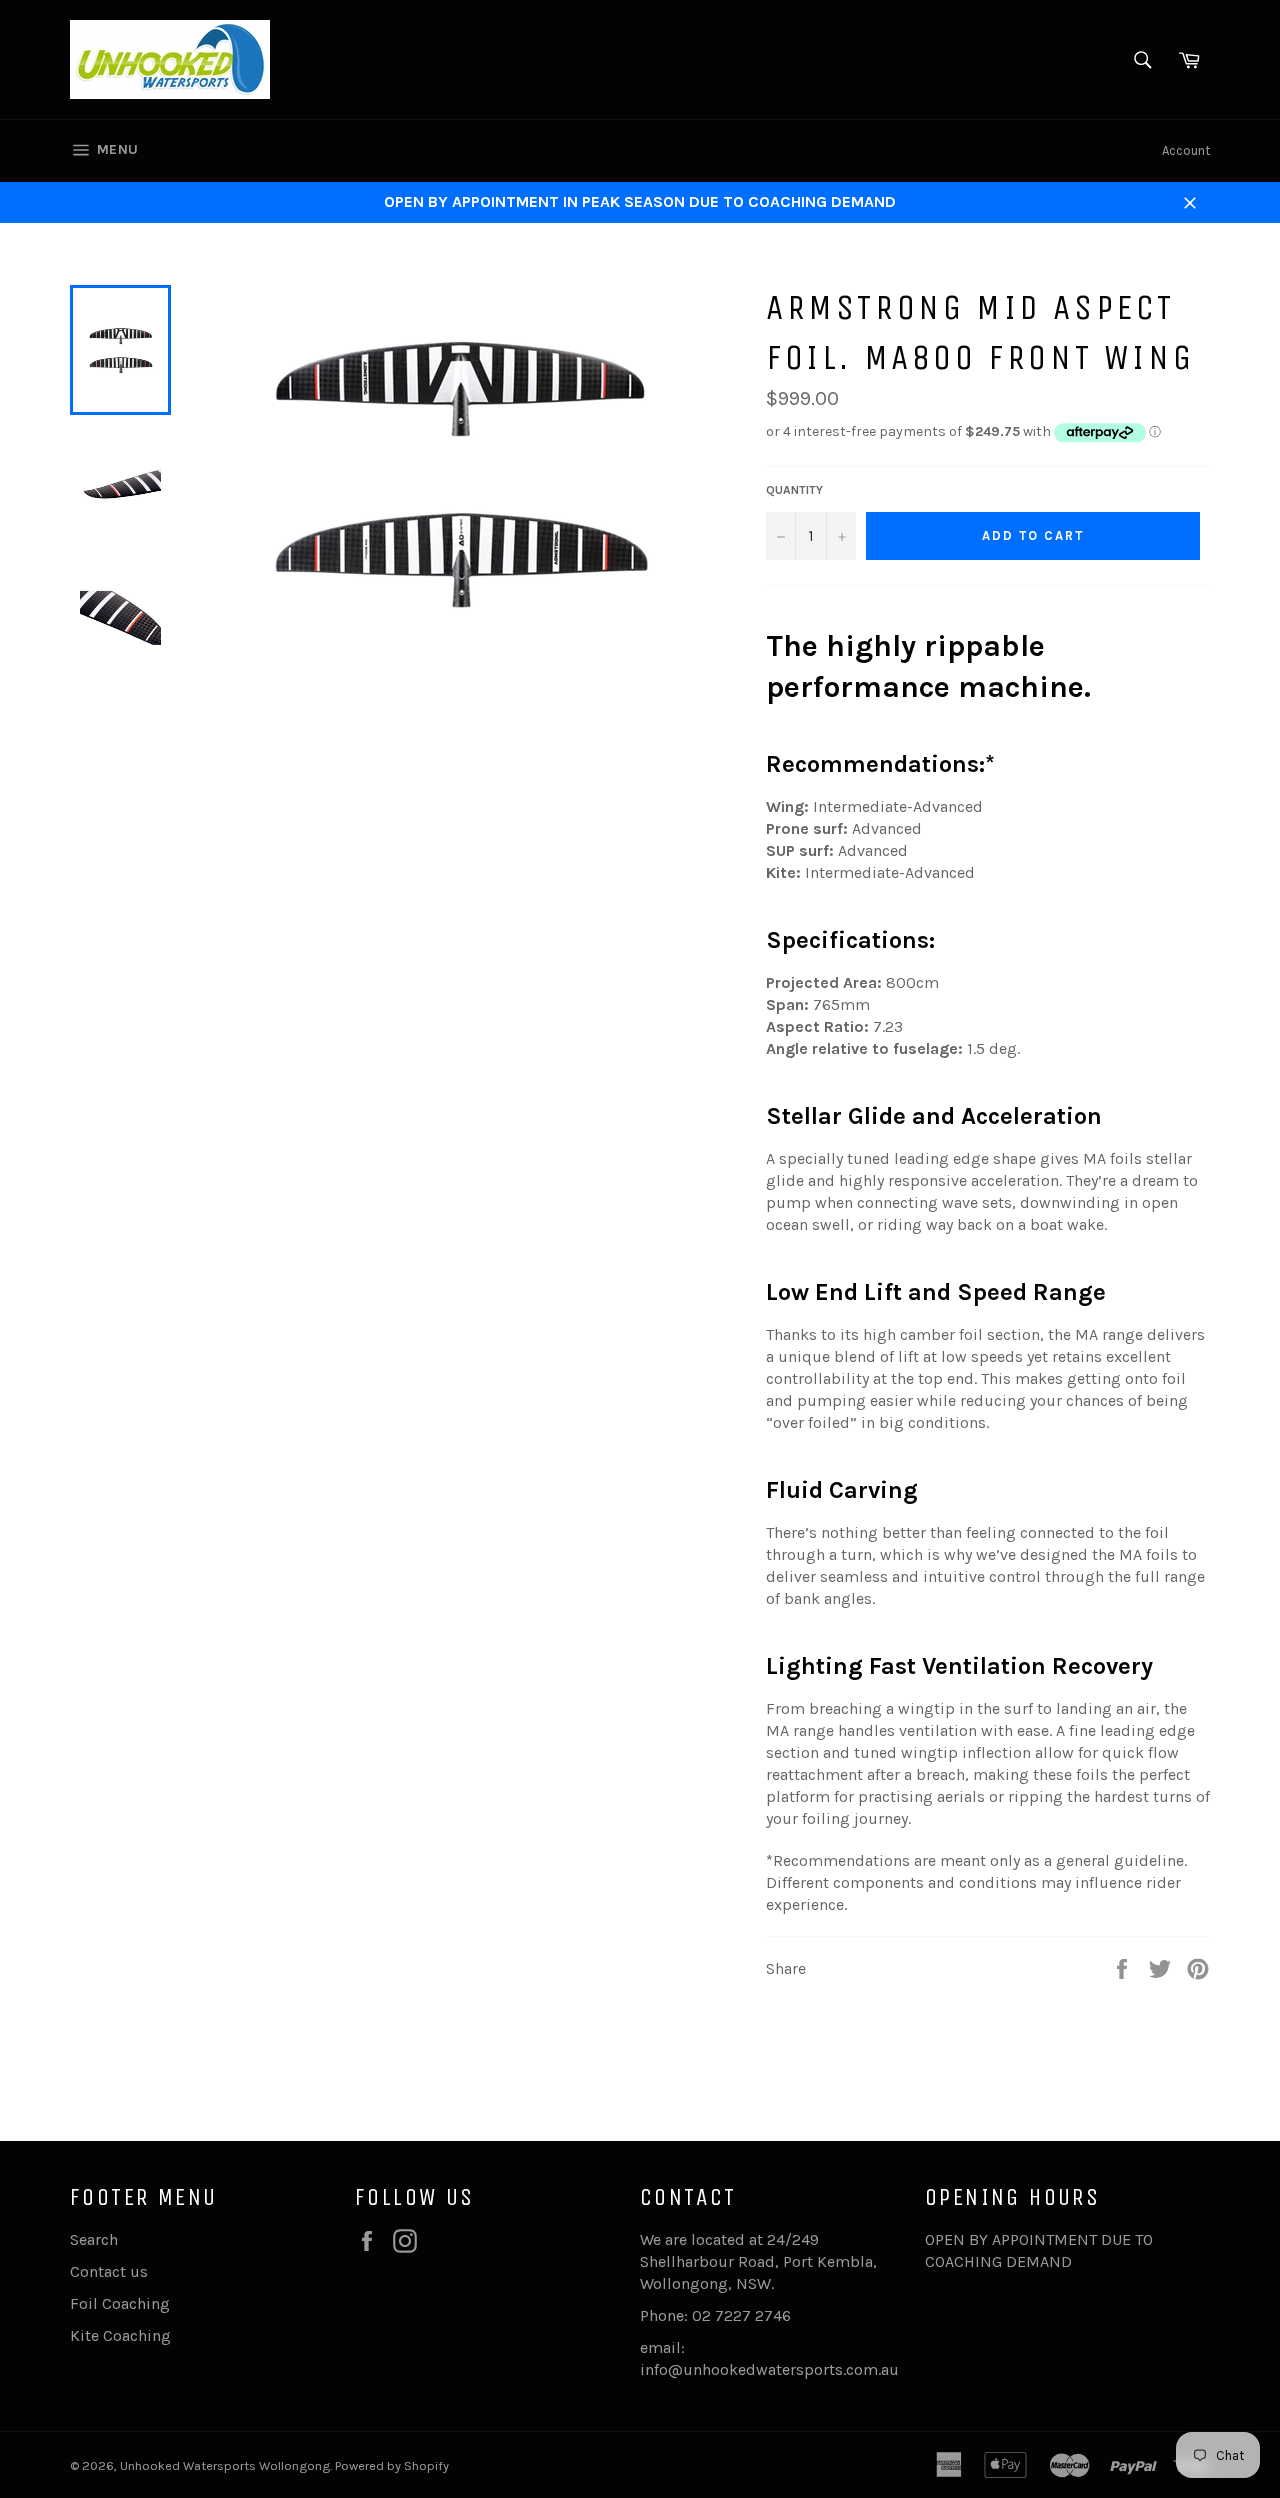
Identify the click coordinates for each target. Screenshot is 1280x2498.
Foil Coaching (120, 2303)
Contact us (109, 2271)
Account (1186, 150)
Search (94, 2239)
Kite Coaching (120, 2335)
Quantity (794, 490)
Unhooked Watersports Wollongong (225, 2465)
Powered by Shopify (392, 2465)
